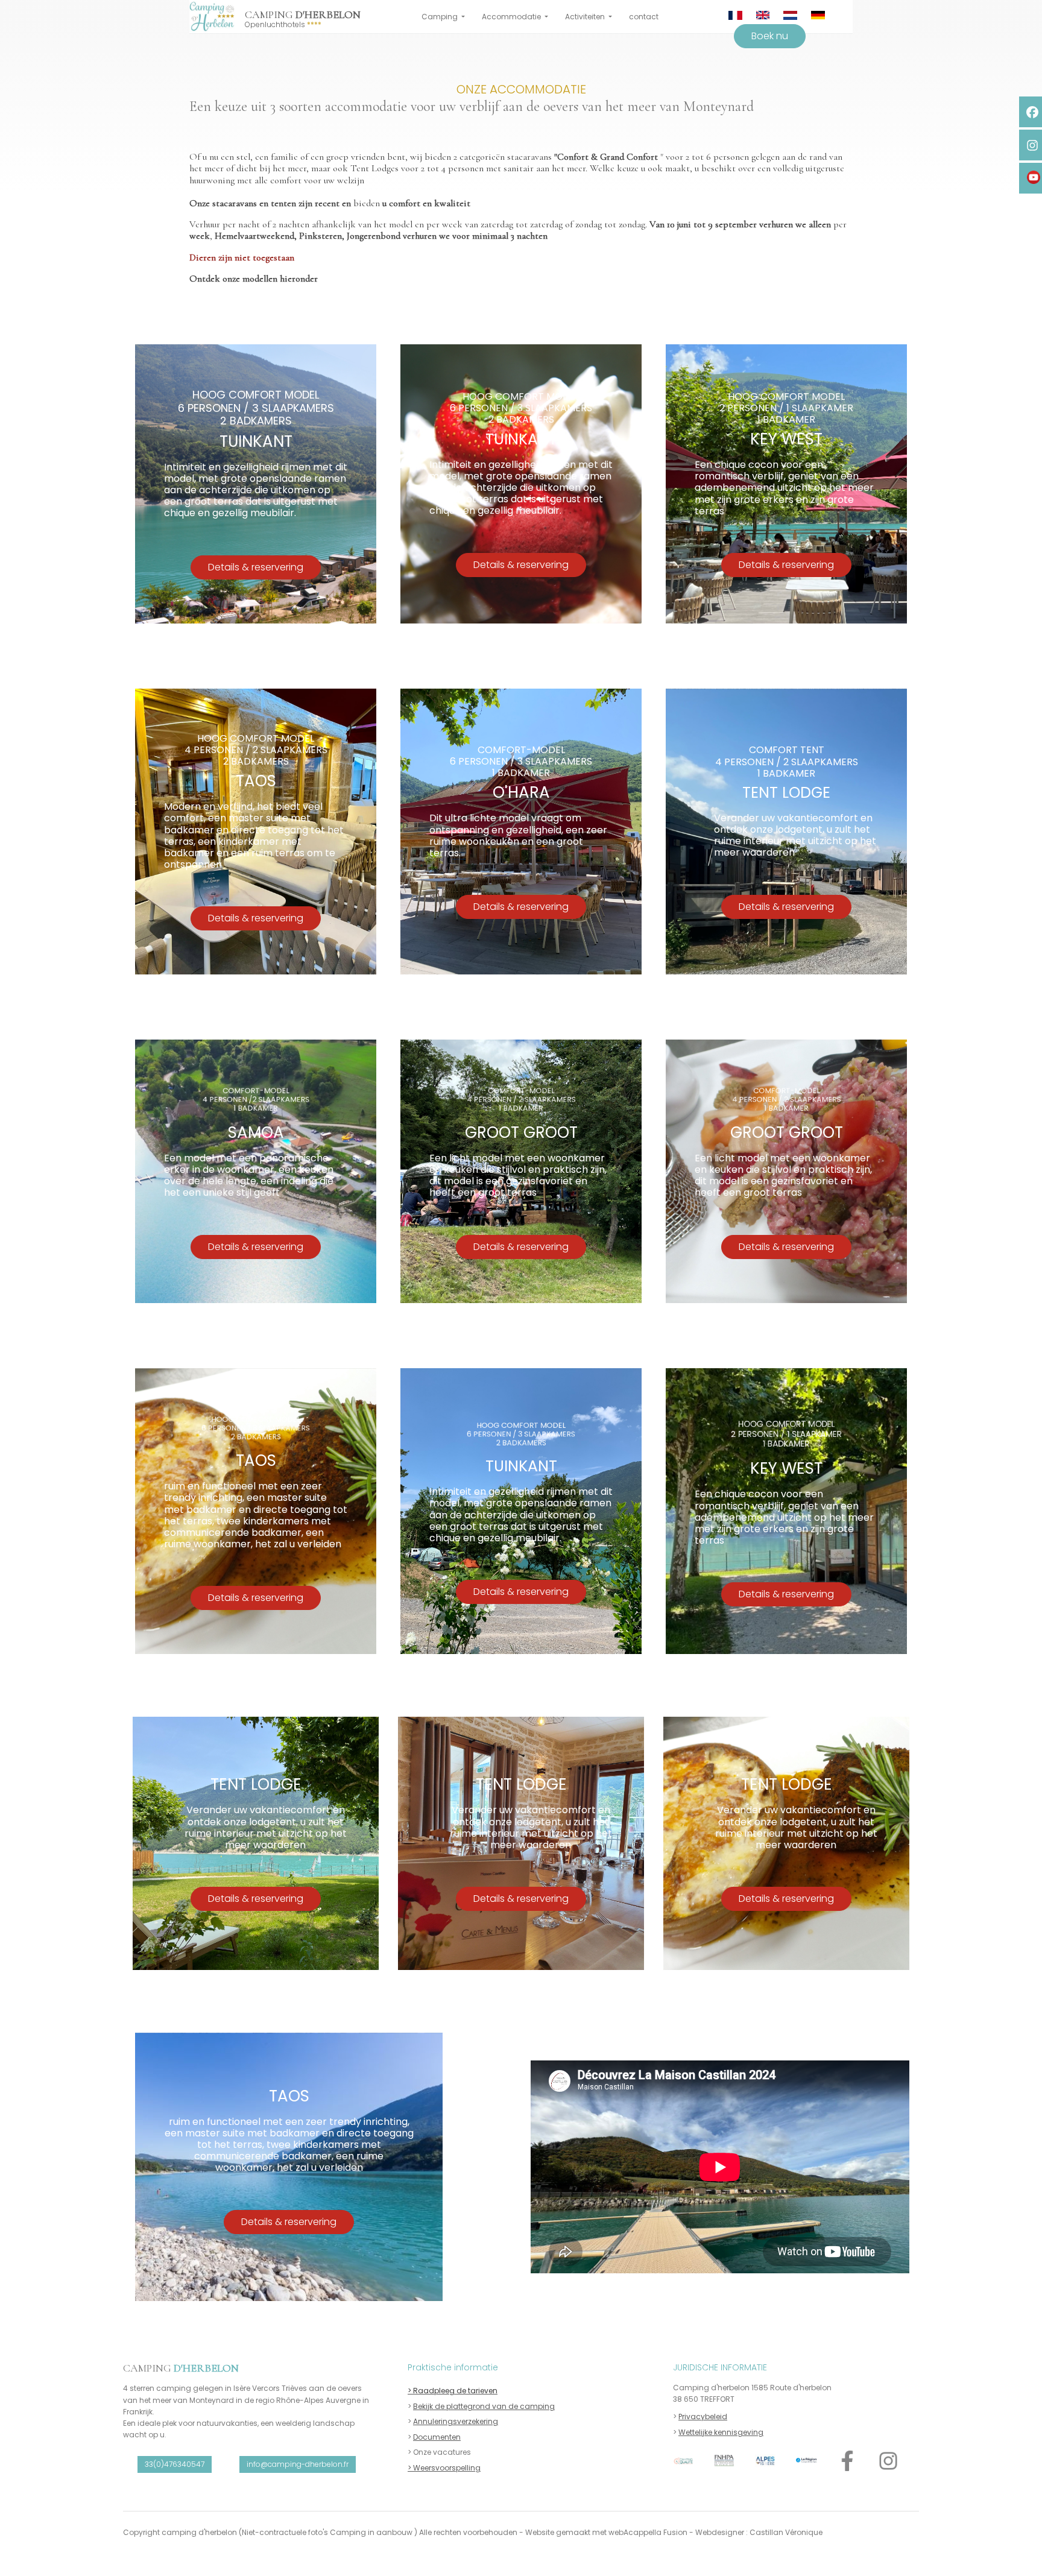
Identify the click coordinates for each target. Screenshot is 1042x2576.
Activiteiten (586, 17)
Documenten (437, 2437)
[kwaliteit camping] (683, 2461)
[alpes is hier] (765, 2461)
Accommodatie (512, 17)
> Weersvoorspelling (444, 2468)
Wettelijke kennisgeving (721, 2432)
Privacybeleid (703, 2417)
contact (644, 17)
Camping (440, 17)
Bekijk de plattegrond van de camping (484, 2406)
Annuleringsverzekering (456, 2421)
